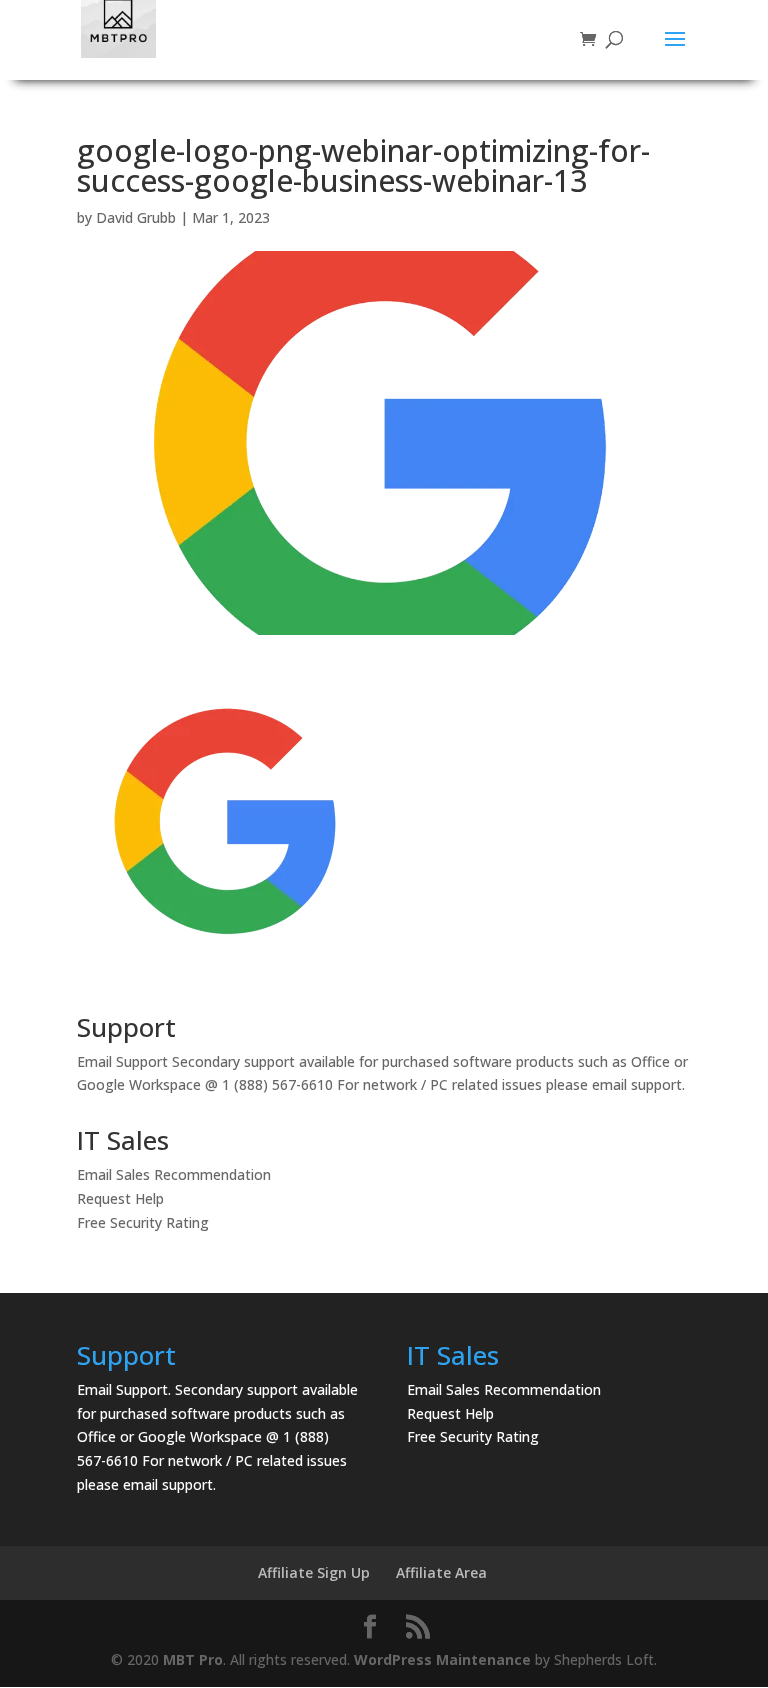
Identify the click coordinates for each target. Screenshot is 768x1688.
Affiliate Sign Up (314, 1572)
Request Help (120, 1198)
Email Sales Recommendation (174, 1174)
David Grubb (136, 217)
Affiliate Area (441, 1572)
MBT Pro (193, 1659)
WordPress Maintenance (442, 1659)
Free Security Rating (143, 1222)
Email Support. (124, 1389)
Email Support (122, 1061)
